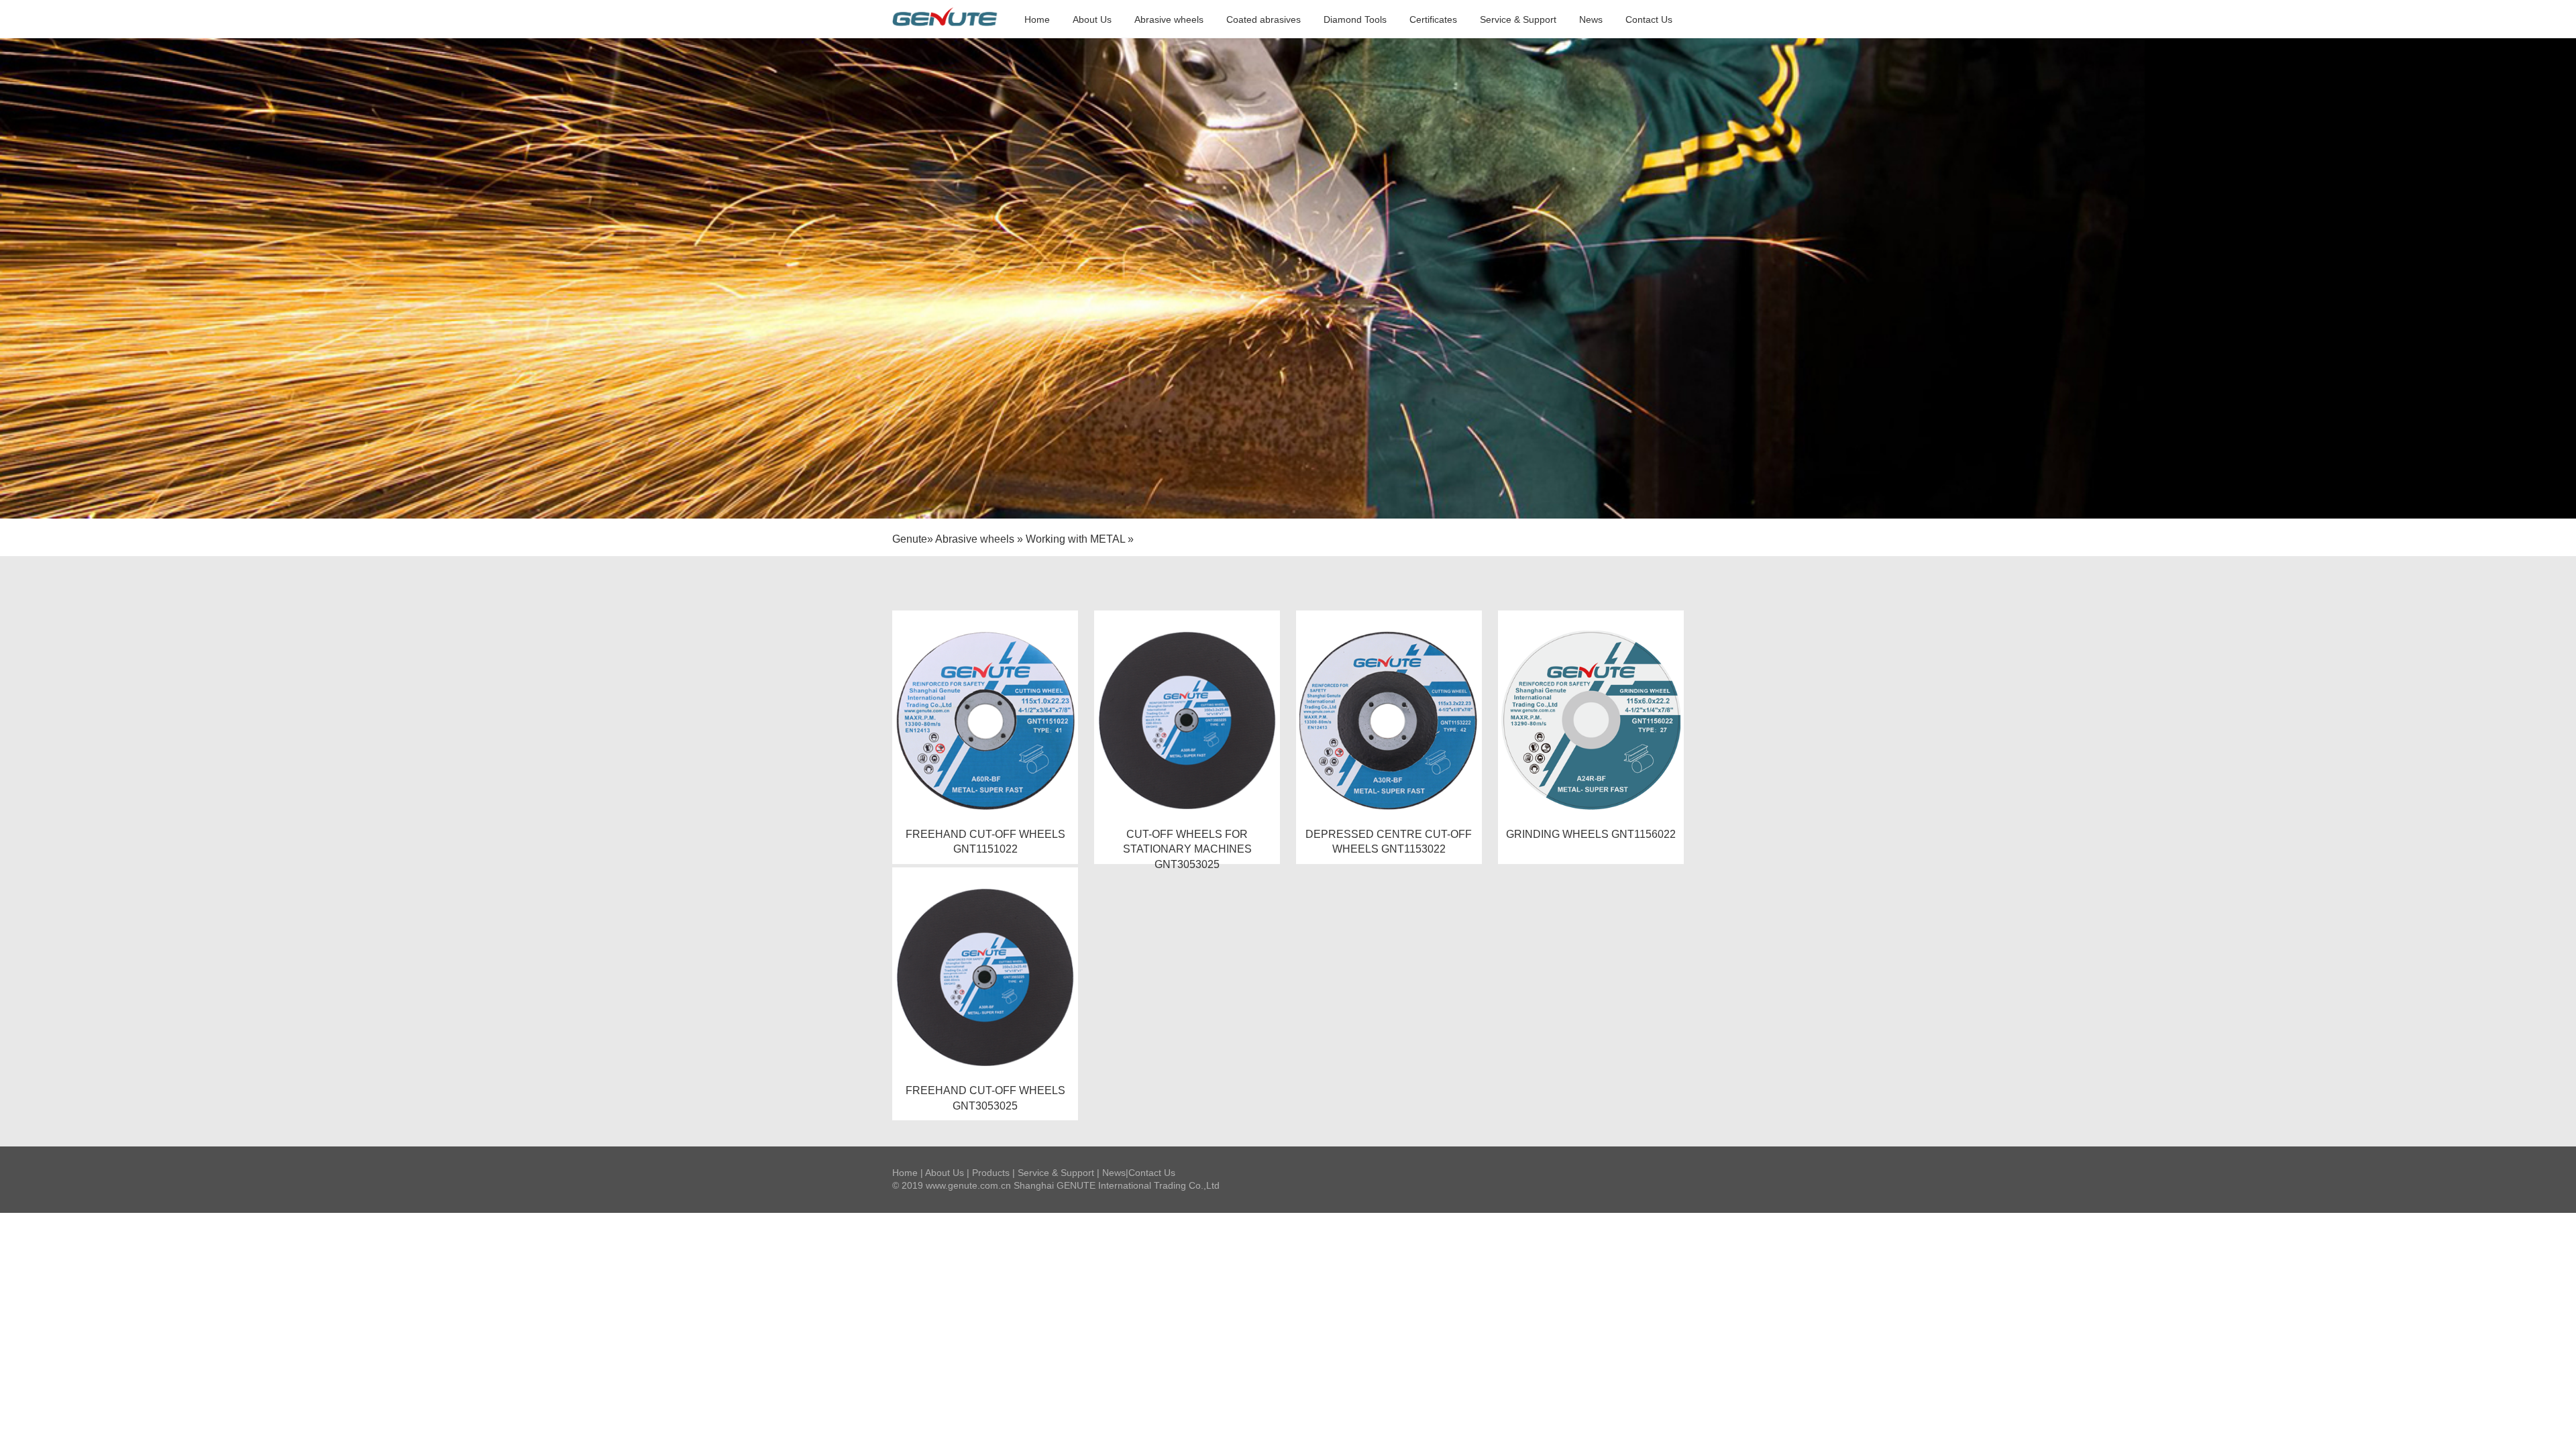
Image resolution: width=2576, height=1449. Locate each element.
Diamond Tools (1355, 19)
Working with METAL (1075, 539)
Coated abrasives (1264, 19)
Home (1037, 19)
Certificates (1433, 19)
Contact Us (1649, 19)
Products (991, 1173)
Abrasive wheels (1169, 19)
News (1591, 19)
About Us (1092, 19)
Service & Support (1518, 19)
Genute (910, 539)
